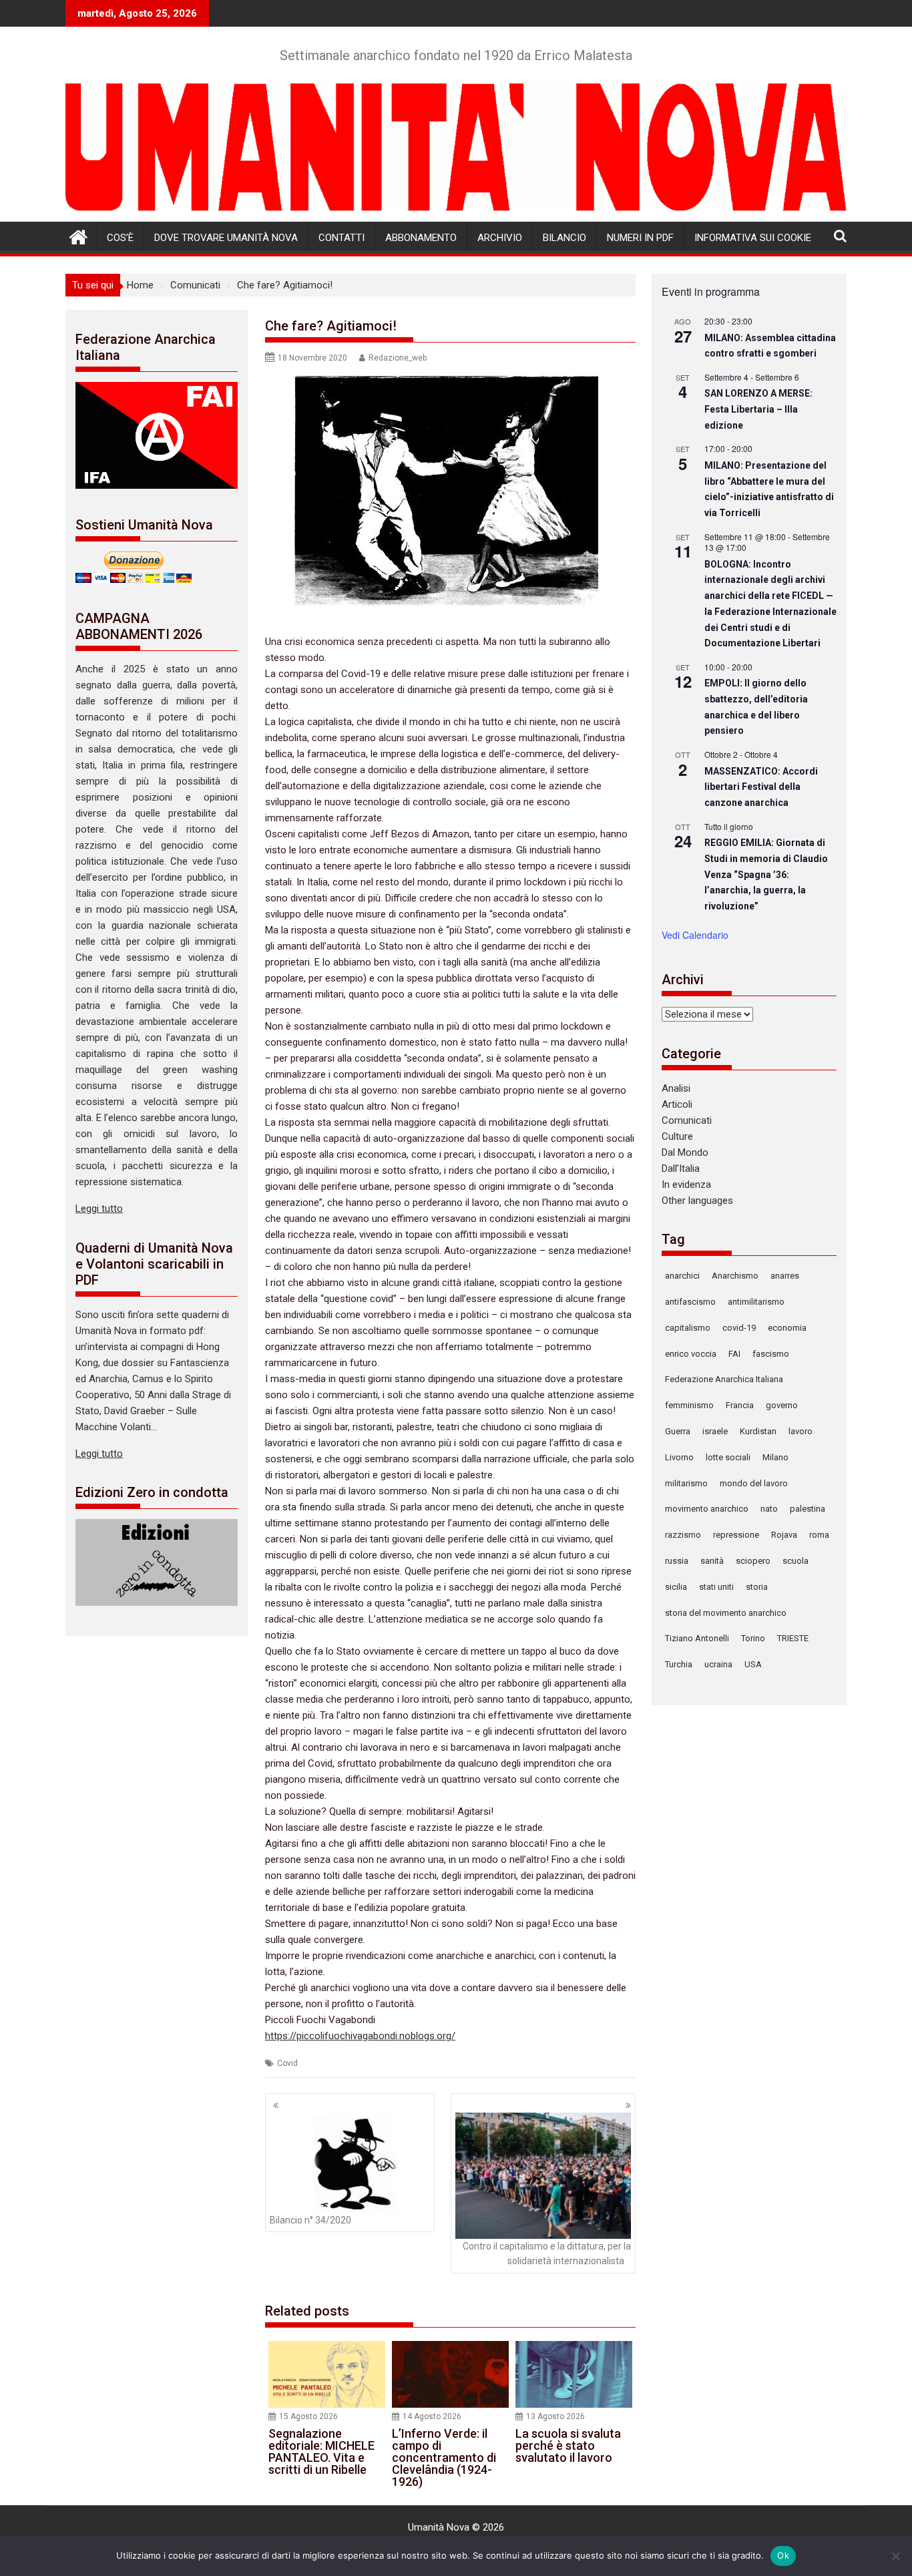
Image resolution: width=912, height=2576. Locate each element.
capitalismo (688, 1328)
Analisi (676, 1088)
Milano (775, 1457)
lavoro (801, 1431)
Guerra (678, 1431)
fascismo (771, 1354)
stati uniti (716, 1587)
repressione (736, 1535)
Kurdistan (758, 1431)
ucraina (718, 1664)
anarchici (682, 1276)
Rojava (784, 1535)
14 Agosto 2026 (432, 2416)
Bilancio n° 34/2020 (310, 2220)
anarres (785, 1276)
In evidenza (686, 1185)
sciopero (753, 1561)
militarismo (686, 1483)
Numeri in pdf (640, 238)
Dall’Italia (681, 1168)
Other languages (697, 1201)
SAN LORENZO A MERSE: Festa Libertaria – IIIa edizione (758, 409)
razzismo (683, 1535)
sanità (712, 1561)
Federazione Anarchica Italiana (724, 1379)
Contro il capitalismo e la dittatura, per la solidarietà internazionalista (547, 2253)
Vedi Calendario (695, 935)
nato (769, 1509)
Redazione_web (398, 358)
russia (677, 1561)
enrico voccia (691, 1354)
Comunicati (687, 1120)
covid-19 (739, 1328)
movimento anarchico (707, 1509)
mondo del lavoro (754, 1483)
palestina (808, 1509)
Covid (287, 2063)
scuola (795, 1561)
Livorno (679, 1457)
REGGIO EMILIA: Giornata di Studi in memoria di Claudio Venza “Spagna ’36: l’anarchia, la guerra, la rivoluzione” (766, 874)
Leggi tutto (99, 1209)
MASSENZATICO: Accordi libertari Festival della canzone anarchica (761, 787)
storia (757, 1587)
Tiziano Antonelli (697, 1638)
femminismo (689, 1405)
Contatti (341, 238)
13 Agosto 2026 (555, 2416)
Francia (740, 1405)
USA (753, 1664)
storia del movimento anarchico (726, 1613)
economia (787, 1328)
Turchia (679, 1664)
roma (819, 1535)
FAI (734, 1354)
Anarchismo (735, 1276)
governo (782, 1405)
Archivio (500, 238)
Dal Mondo (685, 1152)
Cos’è (120, 238)
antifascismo (690, 1302)
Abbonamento (421, 238)
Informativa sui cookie (753, 238)
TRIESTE (793, 1638)
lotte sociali (728, 1457)
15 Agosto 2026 (308, 2416)
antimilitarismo (756, 1302)
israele (715, 1431)
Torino (753, 1638)
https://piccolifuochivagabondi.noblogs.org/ (360, 2036)
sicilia (676, 1587)
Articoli (677, 1104)
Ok (783, 2555)
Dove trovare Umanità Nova (226, 238)
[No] (895, 2556)
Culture (677, 1136)
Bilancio (564, 238)
